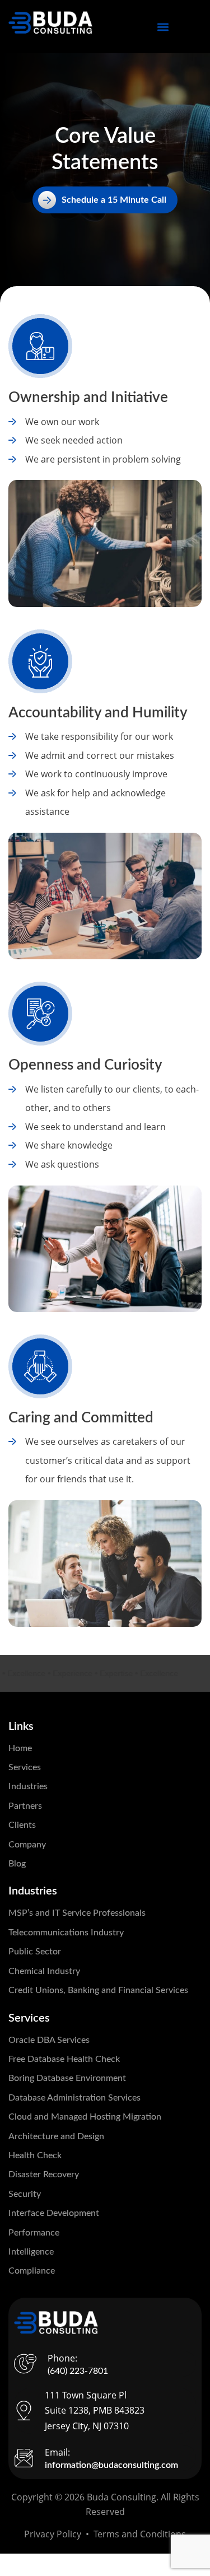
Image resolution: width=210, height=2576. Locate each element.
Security (25, 2194)
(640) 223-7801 (78, 2371)
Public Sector (35, 1952)
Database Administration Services (74, 2098)
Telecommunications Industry (66, 1933)
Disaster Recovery (44, 2174)
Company (27, 1845)
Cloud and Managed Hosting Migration (85, 2117)
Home (20, 1748)
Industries (28, 1786)
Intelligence (31, 2252)
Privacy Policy (53, 2534)
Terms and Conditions (140, 2534)
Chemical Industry (44, 1971)
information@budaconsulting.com (111, 2465)
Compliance (32, 2271)
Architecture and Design (56, 2136)
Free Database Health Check (64, 2059)
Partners (25, 1806)
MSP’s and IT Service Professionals (77, 1913)
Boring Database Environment (67, 2078)
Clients (22, 1825)
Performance (34, 2233)
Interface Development (54, 2213)
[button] (163, 27)
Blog (17, 1864)
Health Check (35, 2155)
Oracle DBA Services (49, 2040)
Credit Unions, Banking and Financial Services (98, 1990)
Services (25, 1767)
